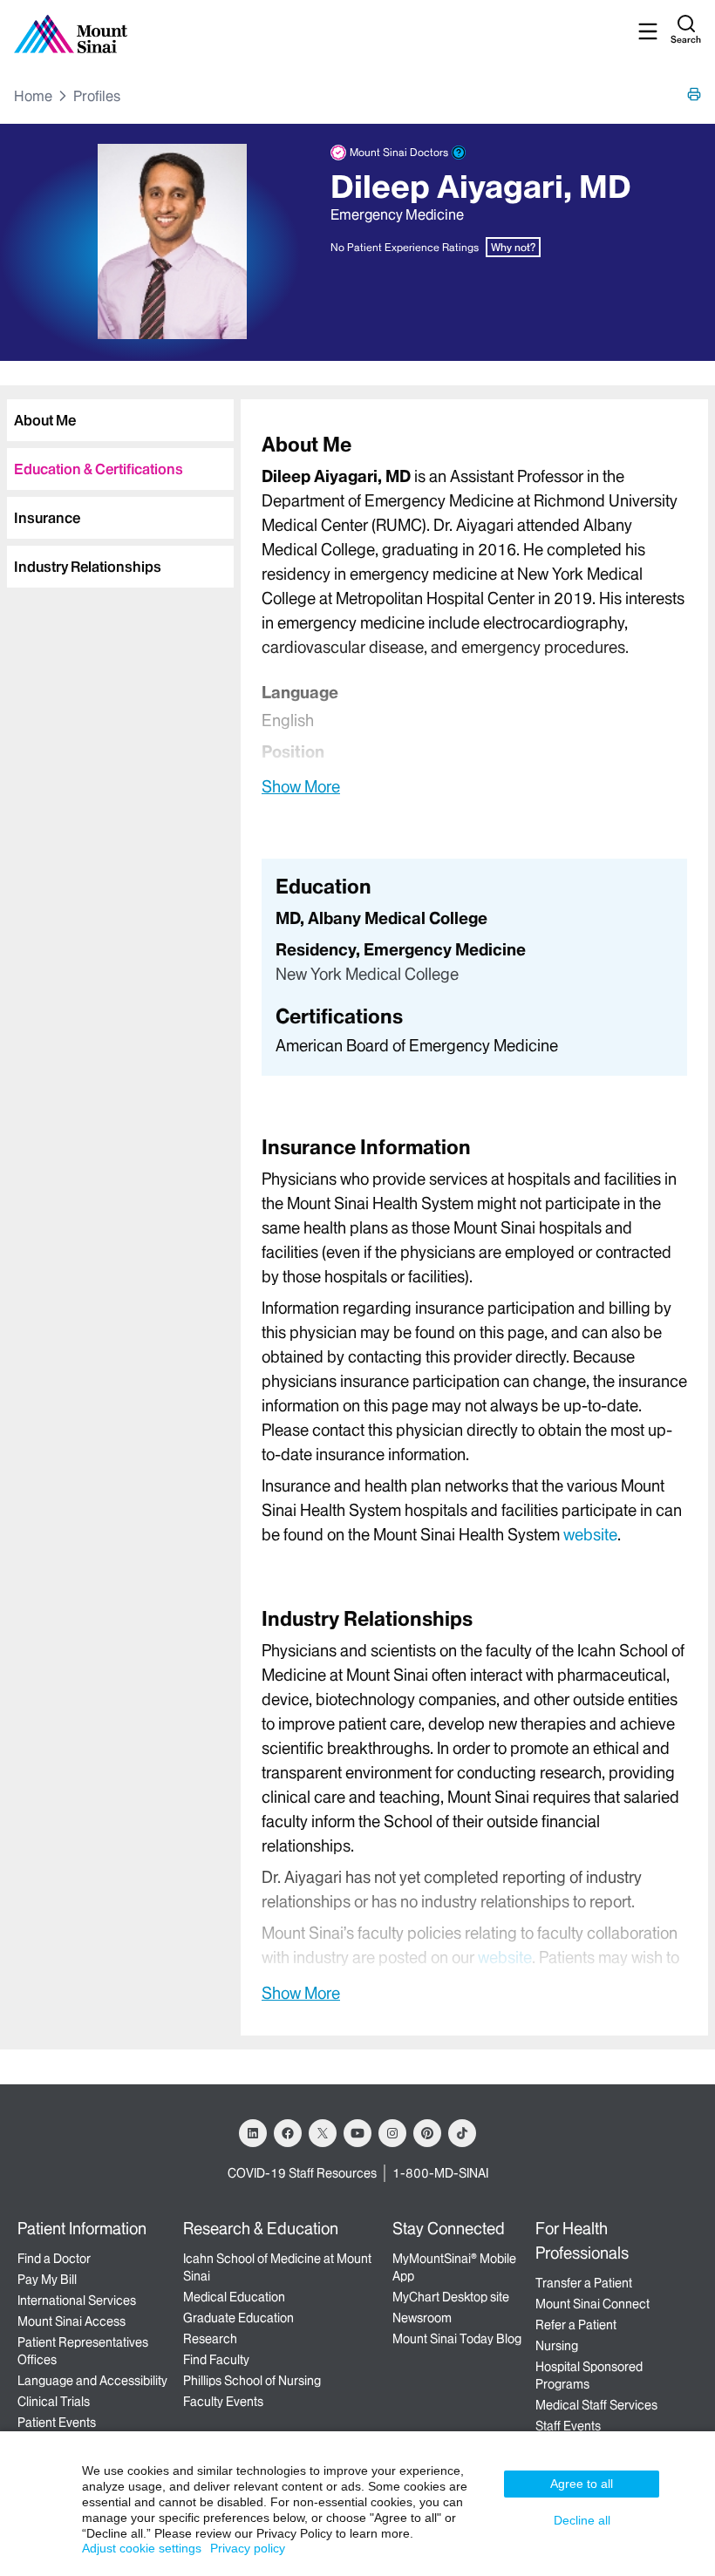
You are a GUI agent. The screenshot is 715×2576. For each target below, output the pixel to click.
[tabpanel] (474, 614)
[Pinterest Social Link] (427, 2133)
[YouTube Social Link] (357, 2133)
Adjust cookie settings (142, 2548)
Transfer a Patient (584, 2283)
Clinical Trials (54, 2402)
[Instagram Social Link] (392, 2133)
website (590, 1535)
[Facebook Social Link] (288, 2133)
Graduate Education (238, 2318)
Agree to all (582, 2484)
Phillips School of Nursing (252, 2381)
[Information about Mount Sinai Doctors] (459, 153)
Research (210, 2339)
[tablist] (117, 486)
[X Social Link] (323, 2133)
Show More (301, 786)
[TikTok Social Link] (462, 2133)
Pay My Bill (47, 2280)
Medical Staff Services (596, 2405)
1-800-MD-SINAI (440, 2173)
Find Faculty (216, 2360)
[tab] (120, 420)
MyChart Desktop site (451, 2297)
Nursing (557, 2346)
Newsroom (422, 2318)
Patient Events (57, 2423)
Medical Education (234, 2297)
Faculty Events (223, 2402)
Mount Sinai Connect (592, 2304)
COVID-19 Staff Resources (302, 2173)
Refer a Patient (576, 2325)
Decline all (582, 2520)
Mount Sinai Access (71, 2321)
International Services (77, 2301)
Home (33, 96)
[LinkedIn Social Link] (253, 2133)
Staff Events (568, 2426)
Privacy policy (248, 2548)
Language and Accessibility (92, 2381)
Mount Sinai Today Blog (457, 2339)
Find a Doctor (54, 2259)
